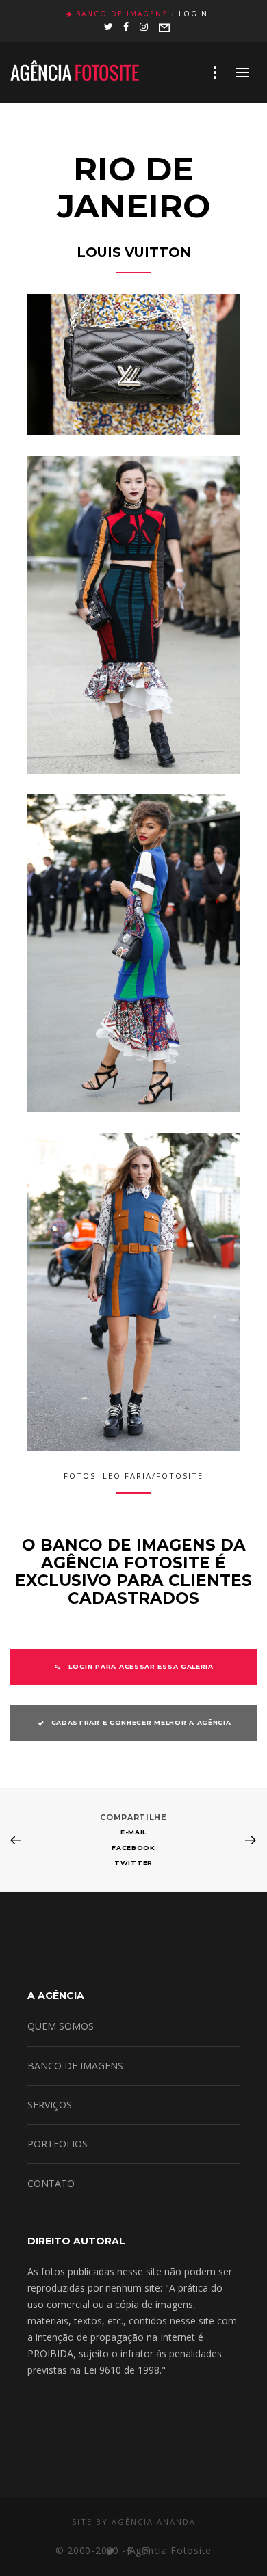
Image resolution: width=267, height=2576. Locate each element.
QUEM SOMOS (61, 2026)
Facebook (133, 1848)
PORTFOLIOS (58, 2144)
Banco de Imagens (122, 14)
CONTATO (51, 2183)
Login (193, 14)
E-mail (133, 1832)
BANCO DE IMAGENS (75, 2066)
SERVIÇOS (50, 2105)
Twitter (133, 1863)
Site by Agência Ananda (134, 2522)
